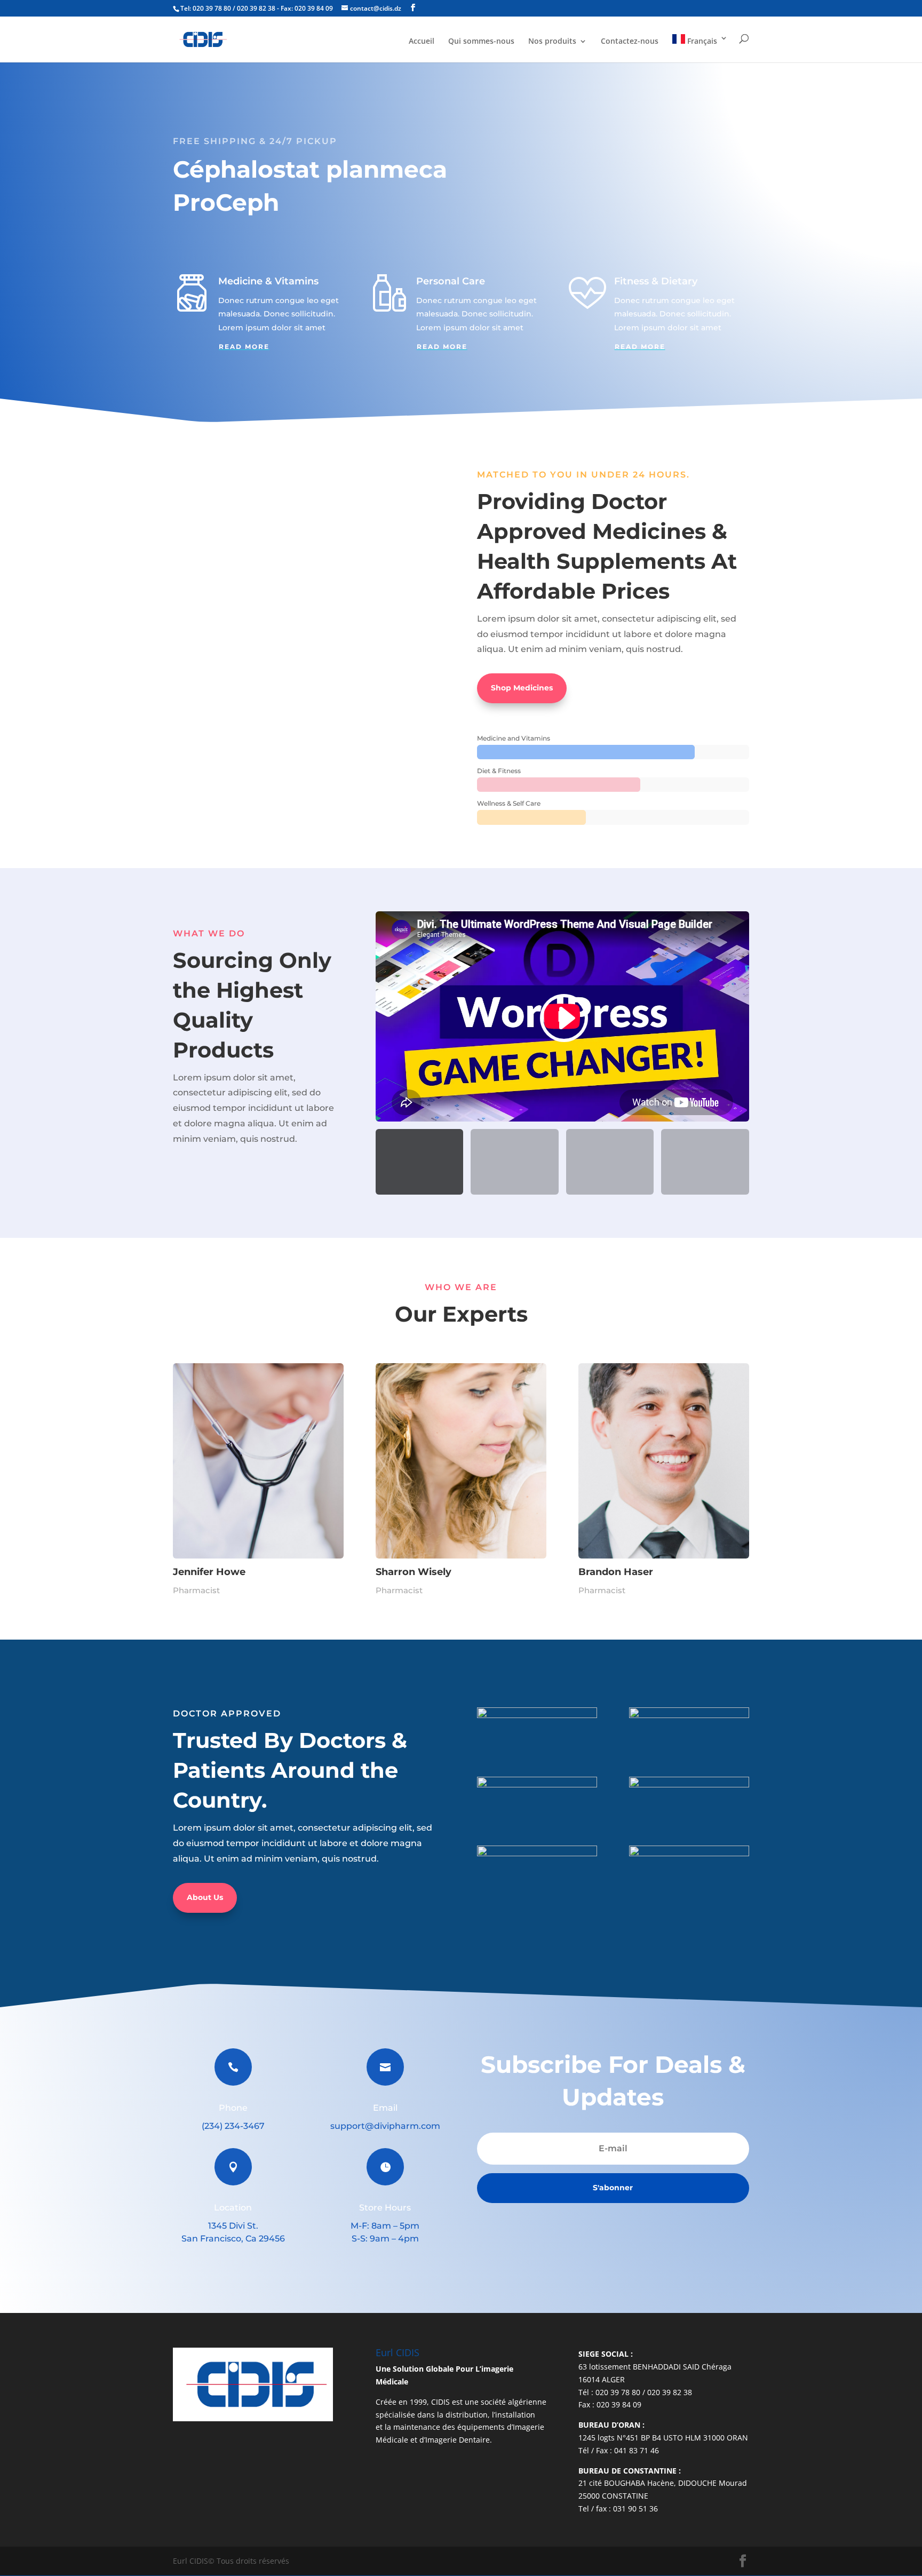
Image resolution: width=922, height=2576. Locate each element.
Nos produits (552, 42)
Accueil (422, 42)
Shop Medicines (522, 688)
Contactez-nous (630, 42)
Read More (244, 347)
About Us (205, 1897)
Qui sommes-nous (481, 42)
